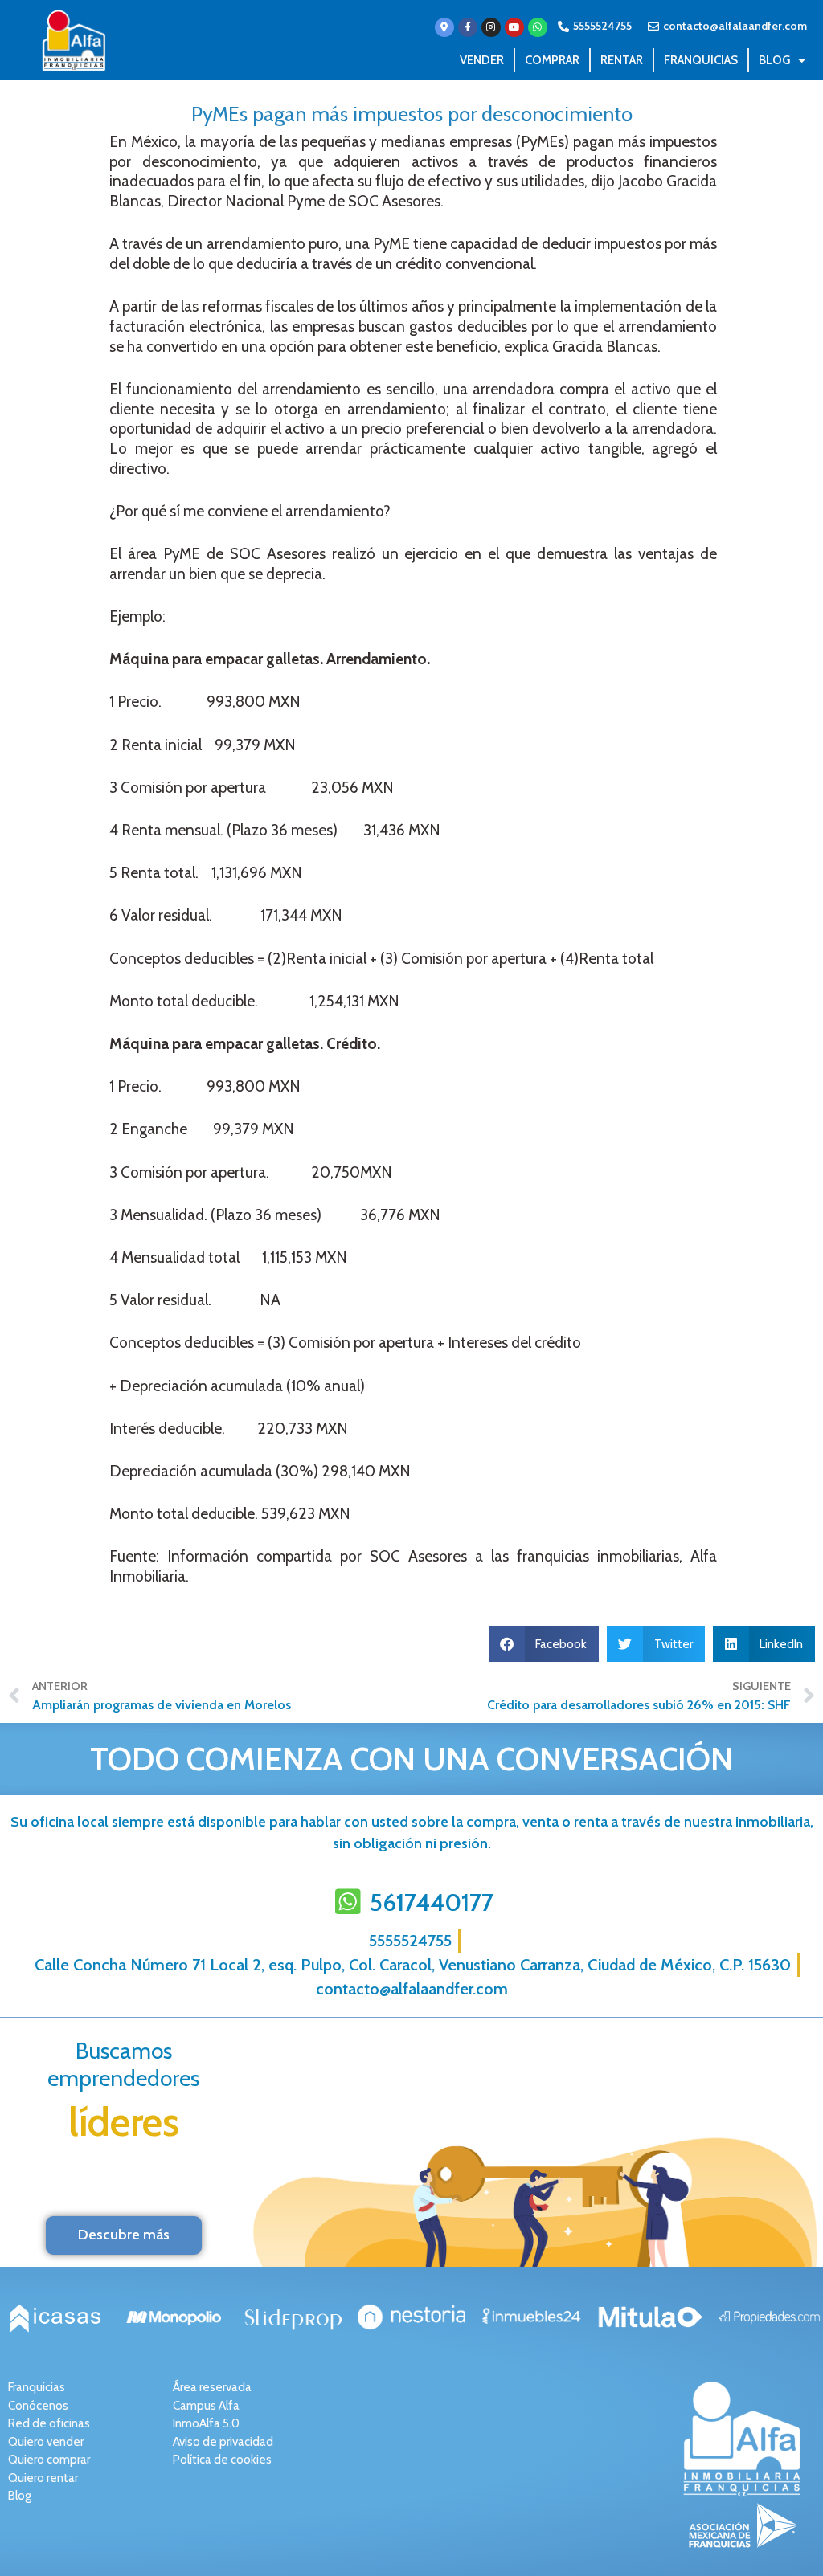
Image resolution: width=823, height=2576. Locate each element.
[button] (544, 1644)
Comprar (552, 60)
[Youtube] (514, 27)
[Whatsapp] (538, 27)
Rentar (622, 60)
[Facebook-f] (468, 27)
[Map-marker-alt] (444, 27)
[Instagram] (491, 27)
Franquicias (701, 60)
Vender (482, 60)
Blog (774, 60)
